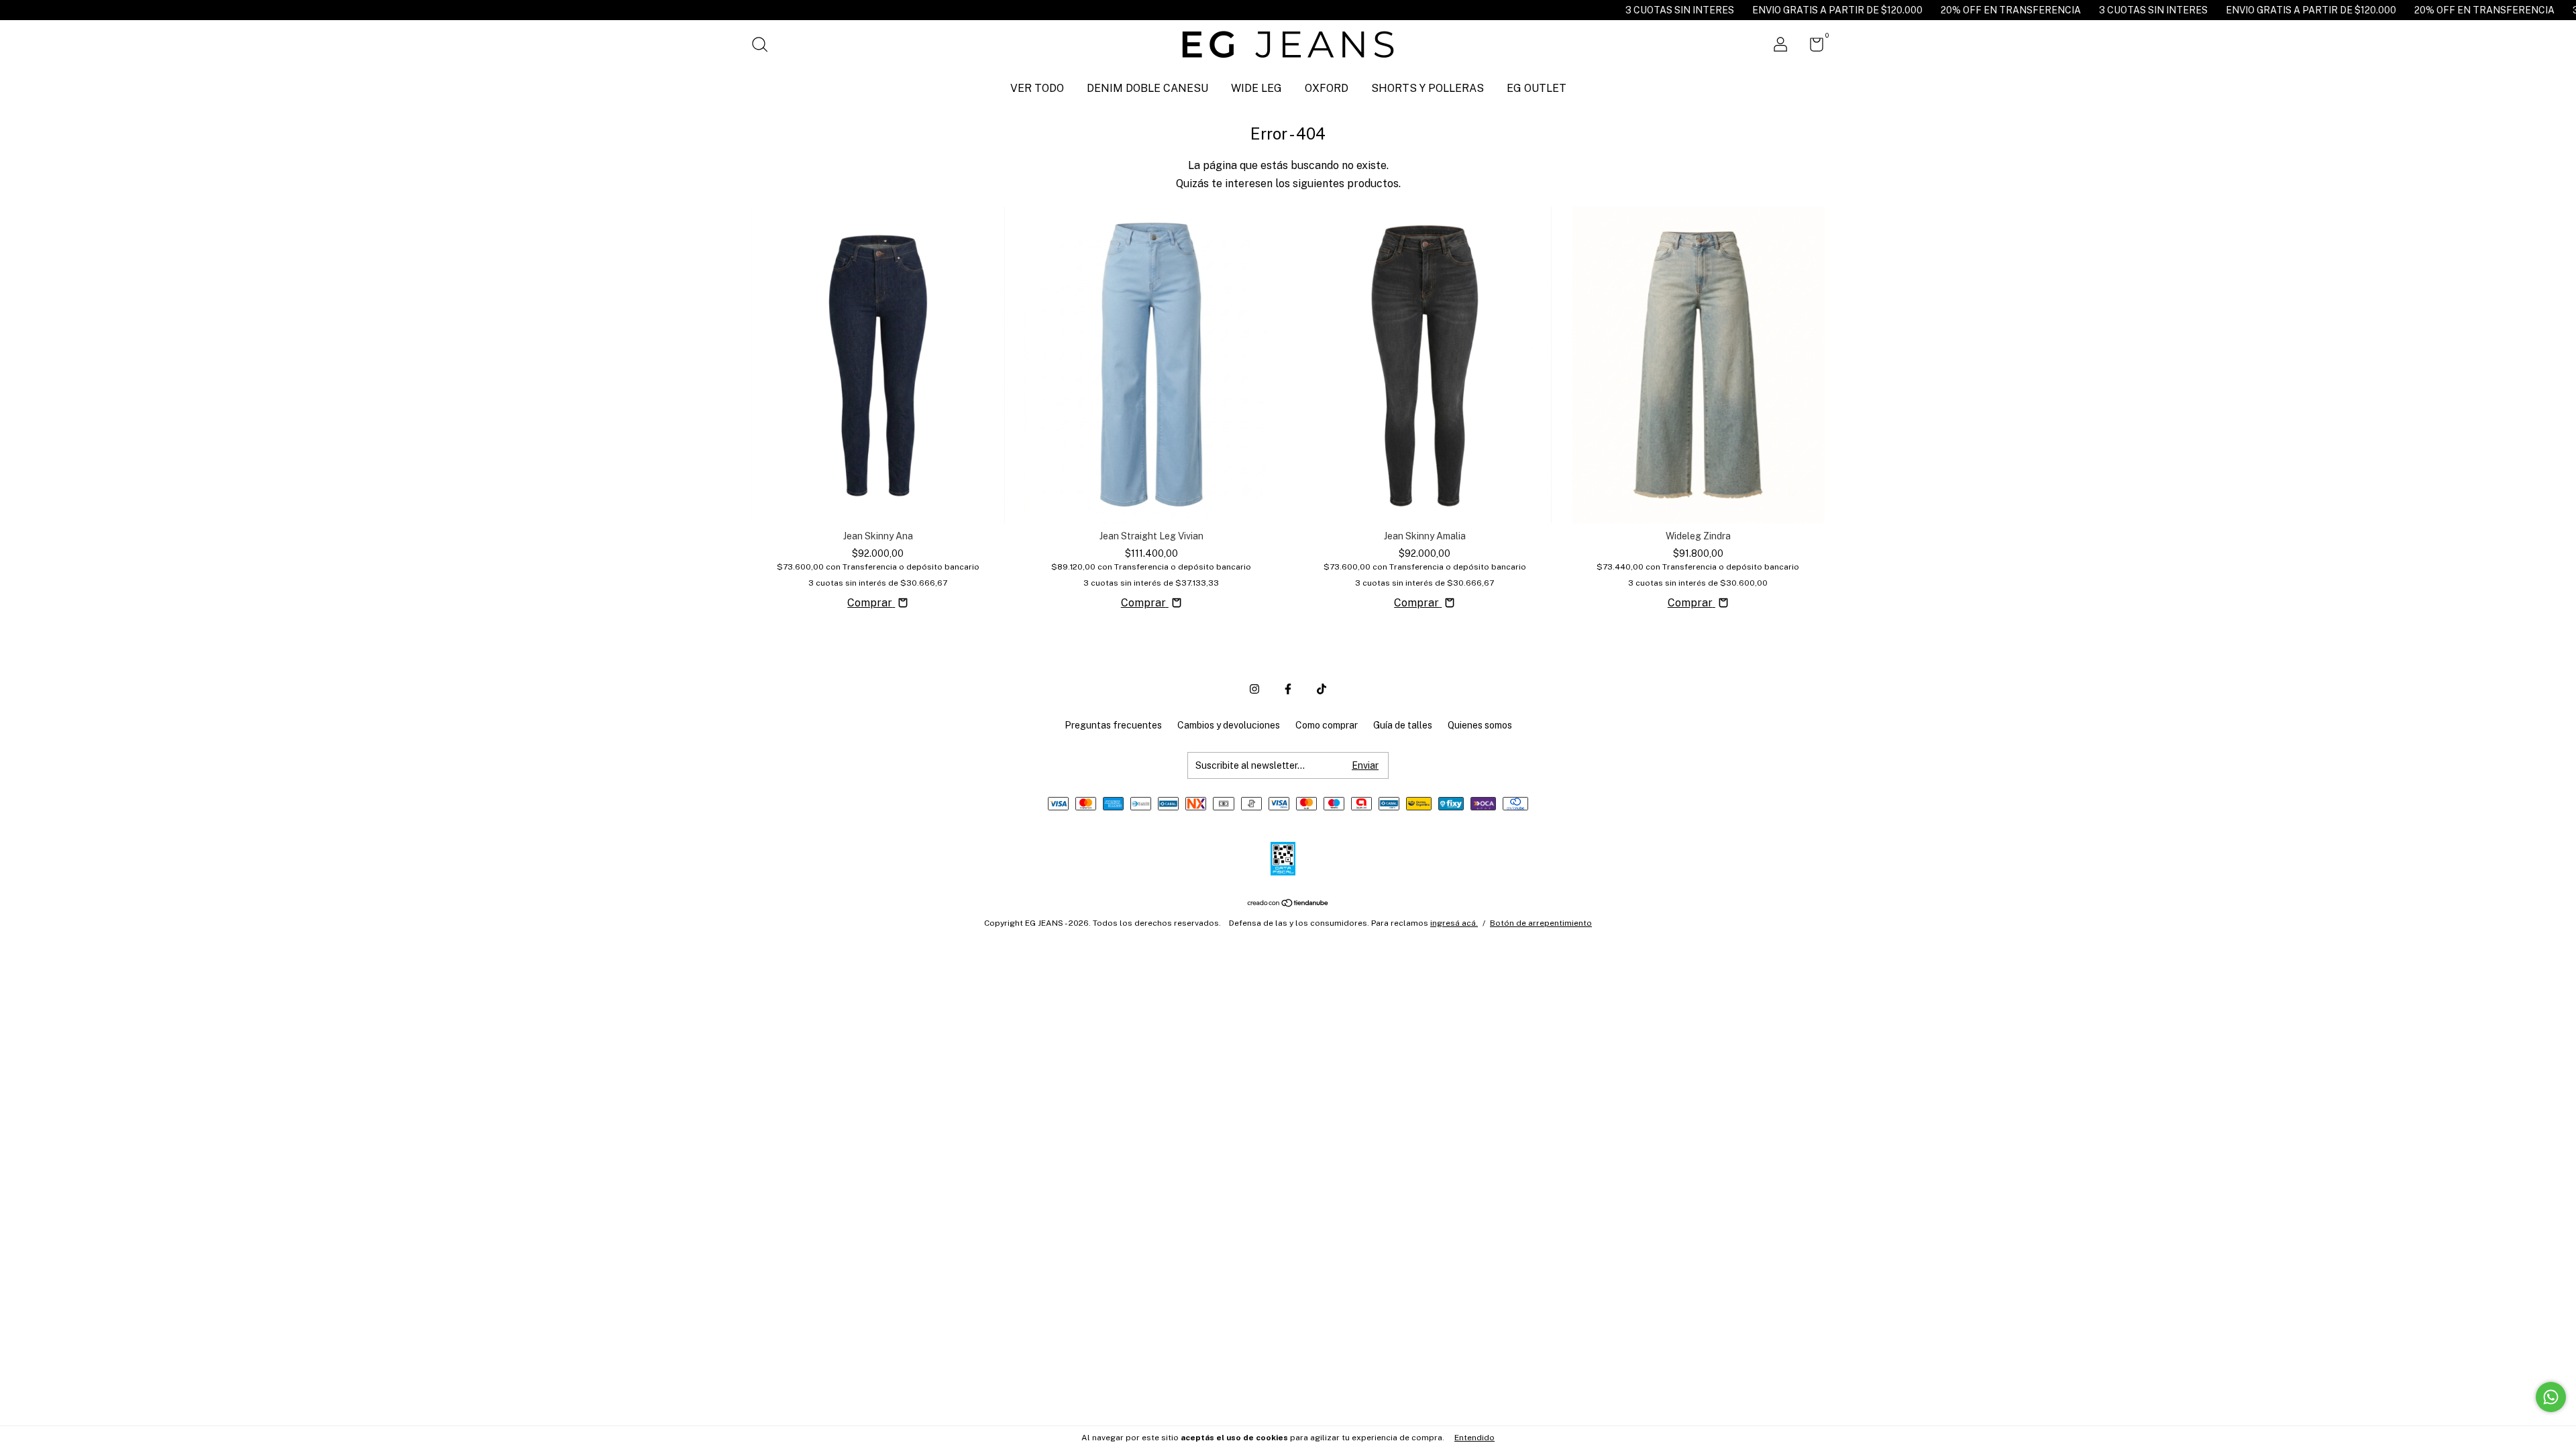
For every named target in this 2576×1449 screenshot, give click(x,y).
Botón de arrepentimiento (1541, 923)
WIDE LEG (1256, 88)
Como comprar (1327, 725)
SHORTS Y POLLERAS (1428, 88)
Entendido (1474, 1438)
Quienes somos (1480, 725)
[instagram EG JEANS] (1254, 689)
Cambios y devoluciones (1229, 725)
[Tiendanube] (1288, 904)
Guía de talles (1403, 725)
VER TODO (1037, 88)
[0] (1812, 47)
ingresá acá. (1454, 923)
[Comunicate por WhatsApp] (2551, 1397)
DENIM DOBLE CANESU (1147, 88)
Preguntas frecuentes (1113, 725)
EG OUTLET (1537, 88)
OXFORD (1327, 88)
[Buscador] (764, 46)
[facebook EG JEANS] (1288, 689)
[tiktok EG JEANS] (1322, 689)
